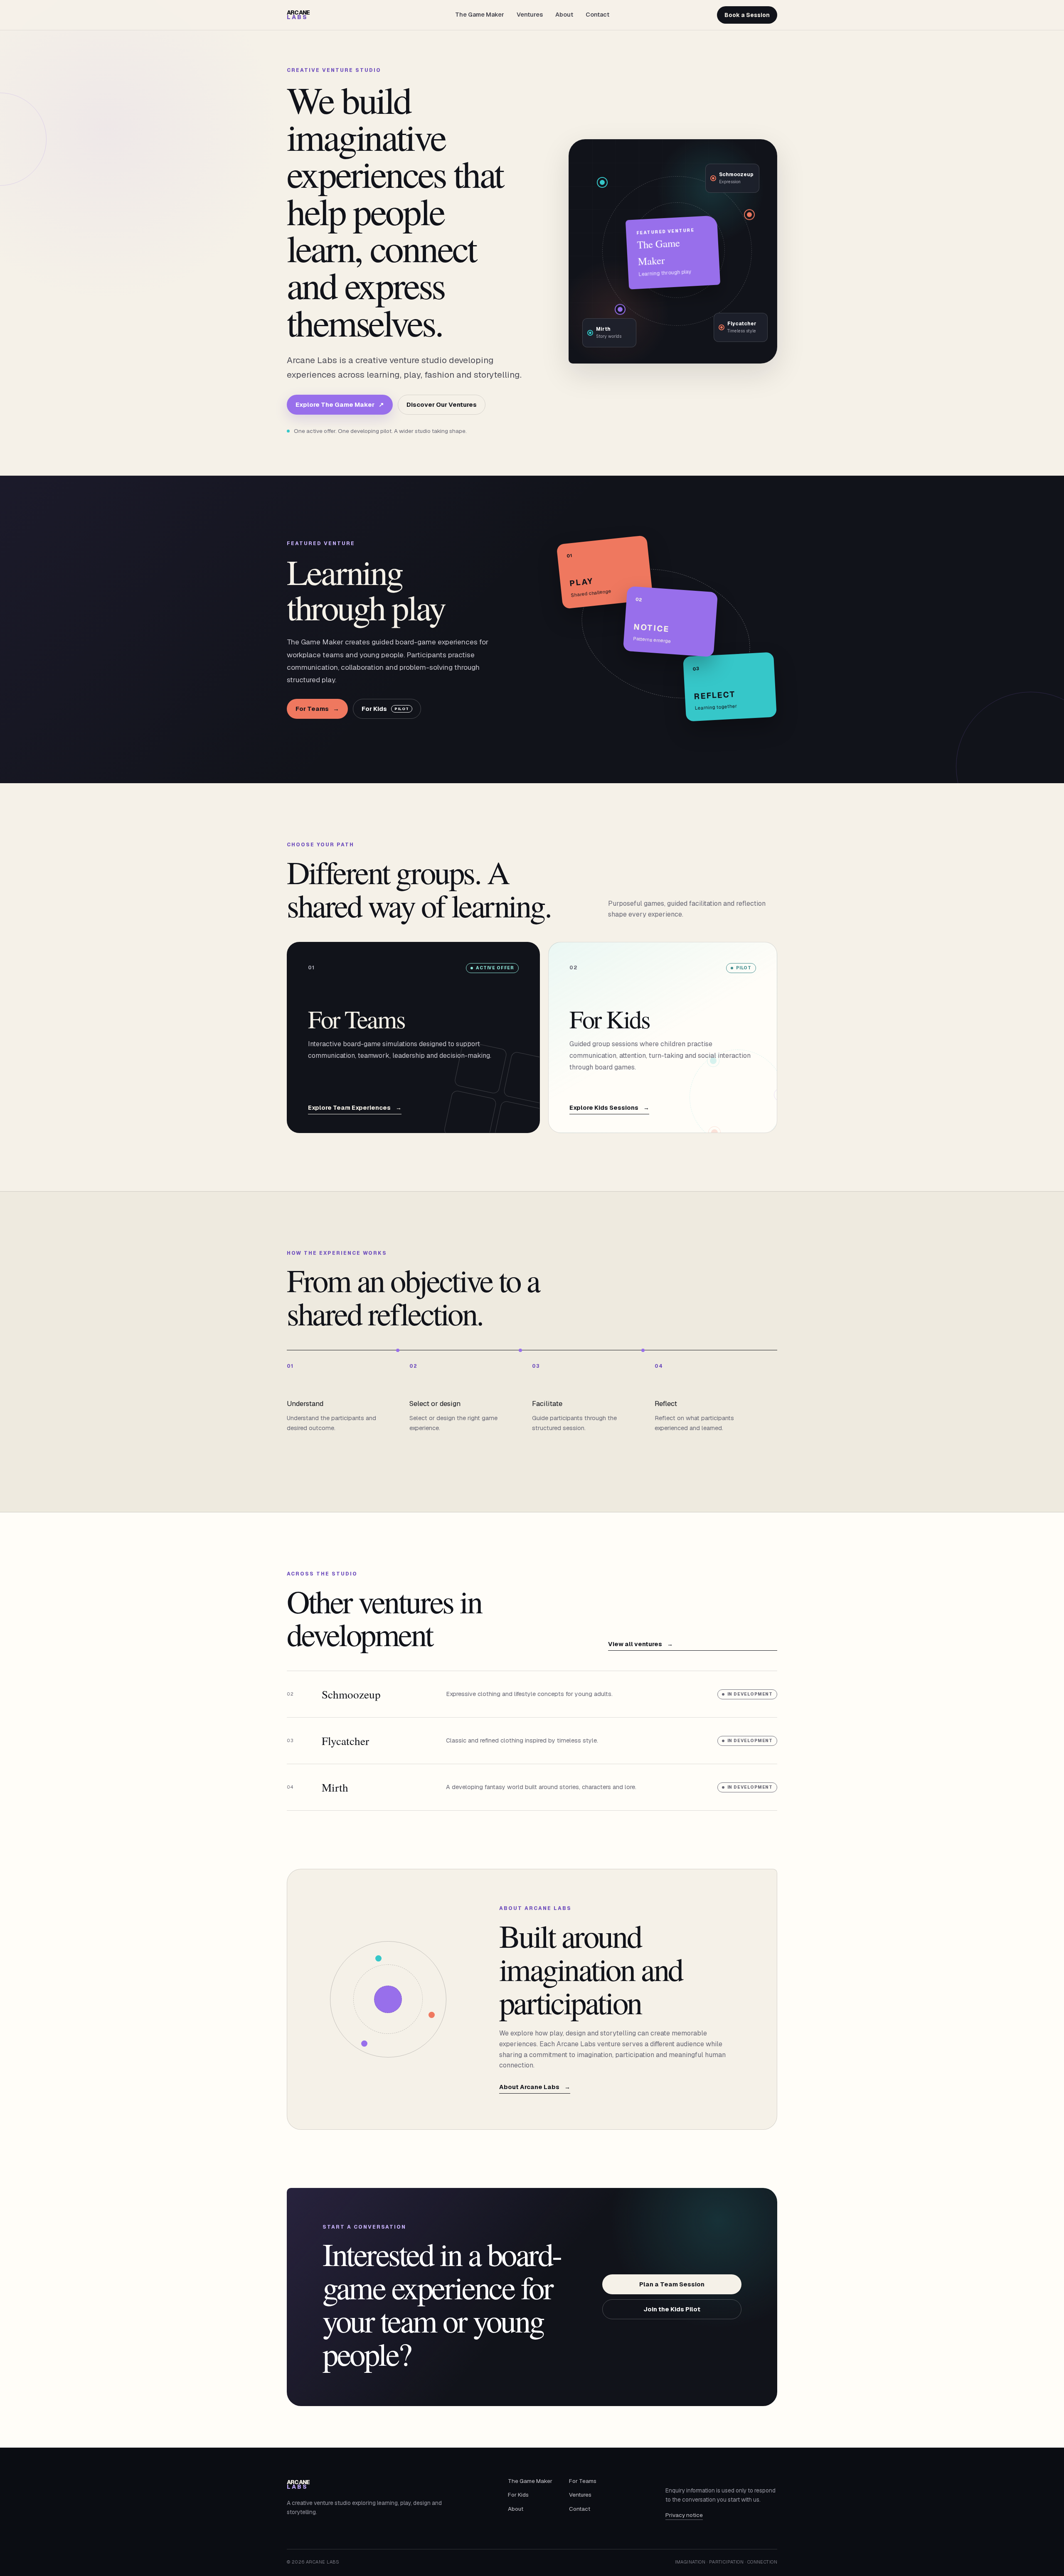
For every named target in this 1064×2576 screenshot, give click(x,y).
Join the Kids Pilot (672, 2309)
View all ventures (640, 1644)
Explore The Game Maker (340, 404)
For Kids (385, 709)
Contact (597, 15)
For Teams (317, 709)
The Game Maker (480, 15)
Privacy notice (684, 2515)
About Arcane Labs (535, 2087)
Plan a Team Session (672, 2284)
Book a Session (747, 15)
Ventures (530, 15)
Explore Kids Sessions (609, 1108)
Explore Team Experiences (355, 1108)
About (564, 15)
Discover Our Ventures (442, 404)
